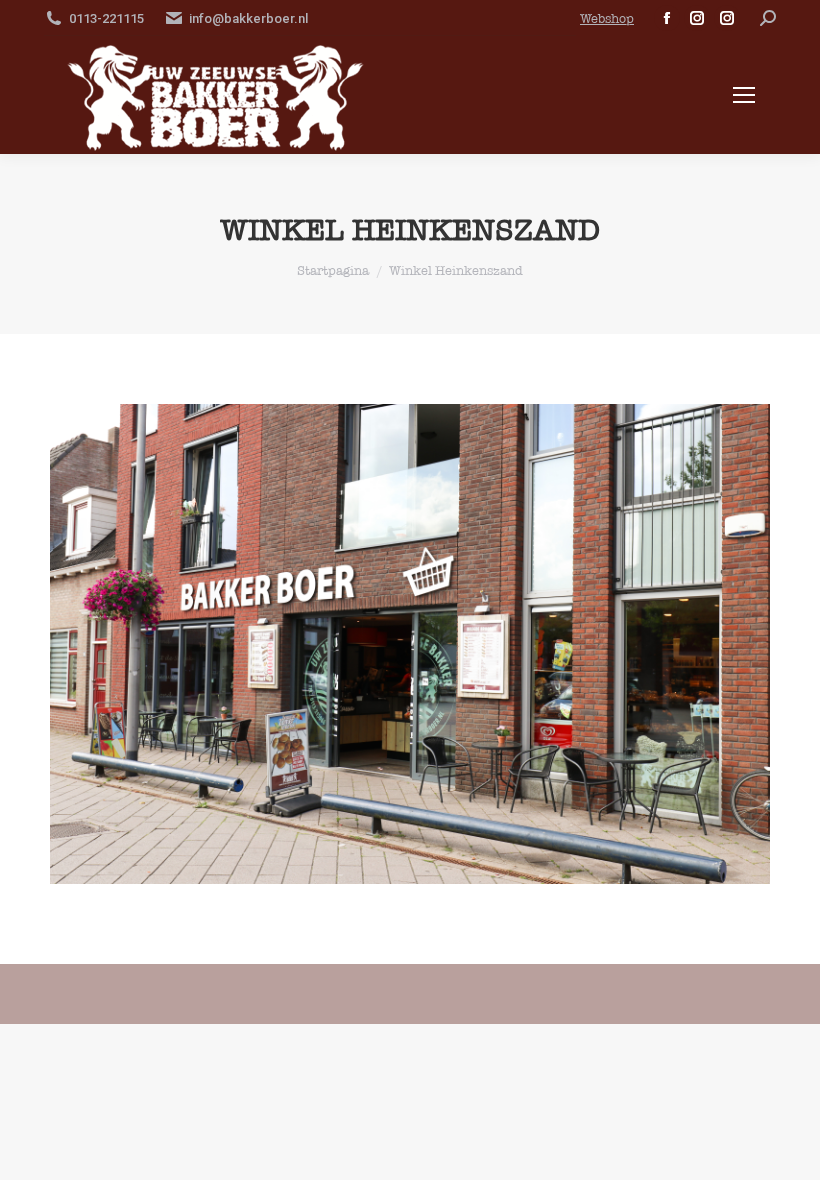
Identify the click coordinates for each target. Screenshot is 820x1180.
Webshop (607, 18)
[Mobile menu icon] (744, 95)
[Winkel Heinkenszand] (410, 644)
